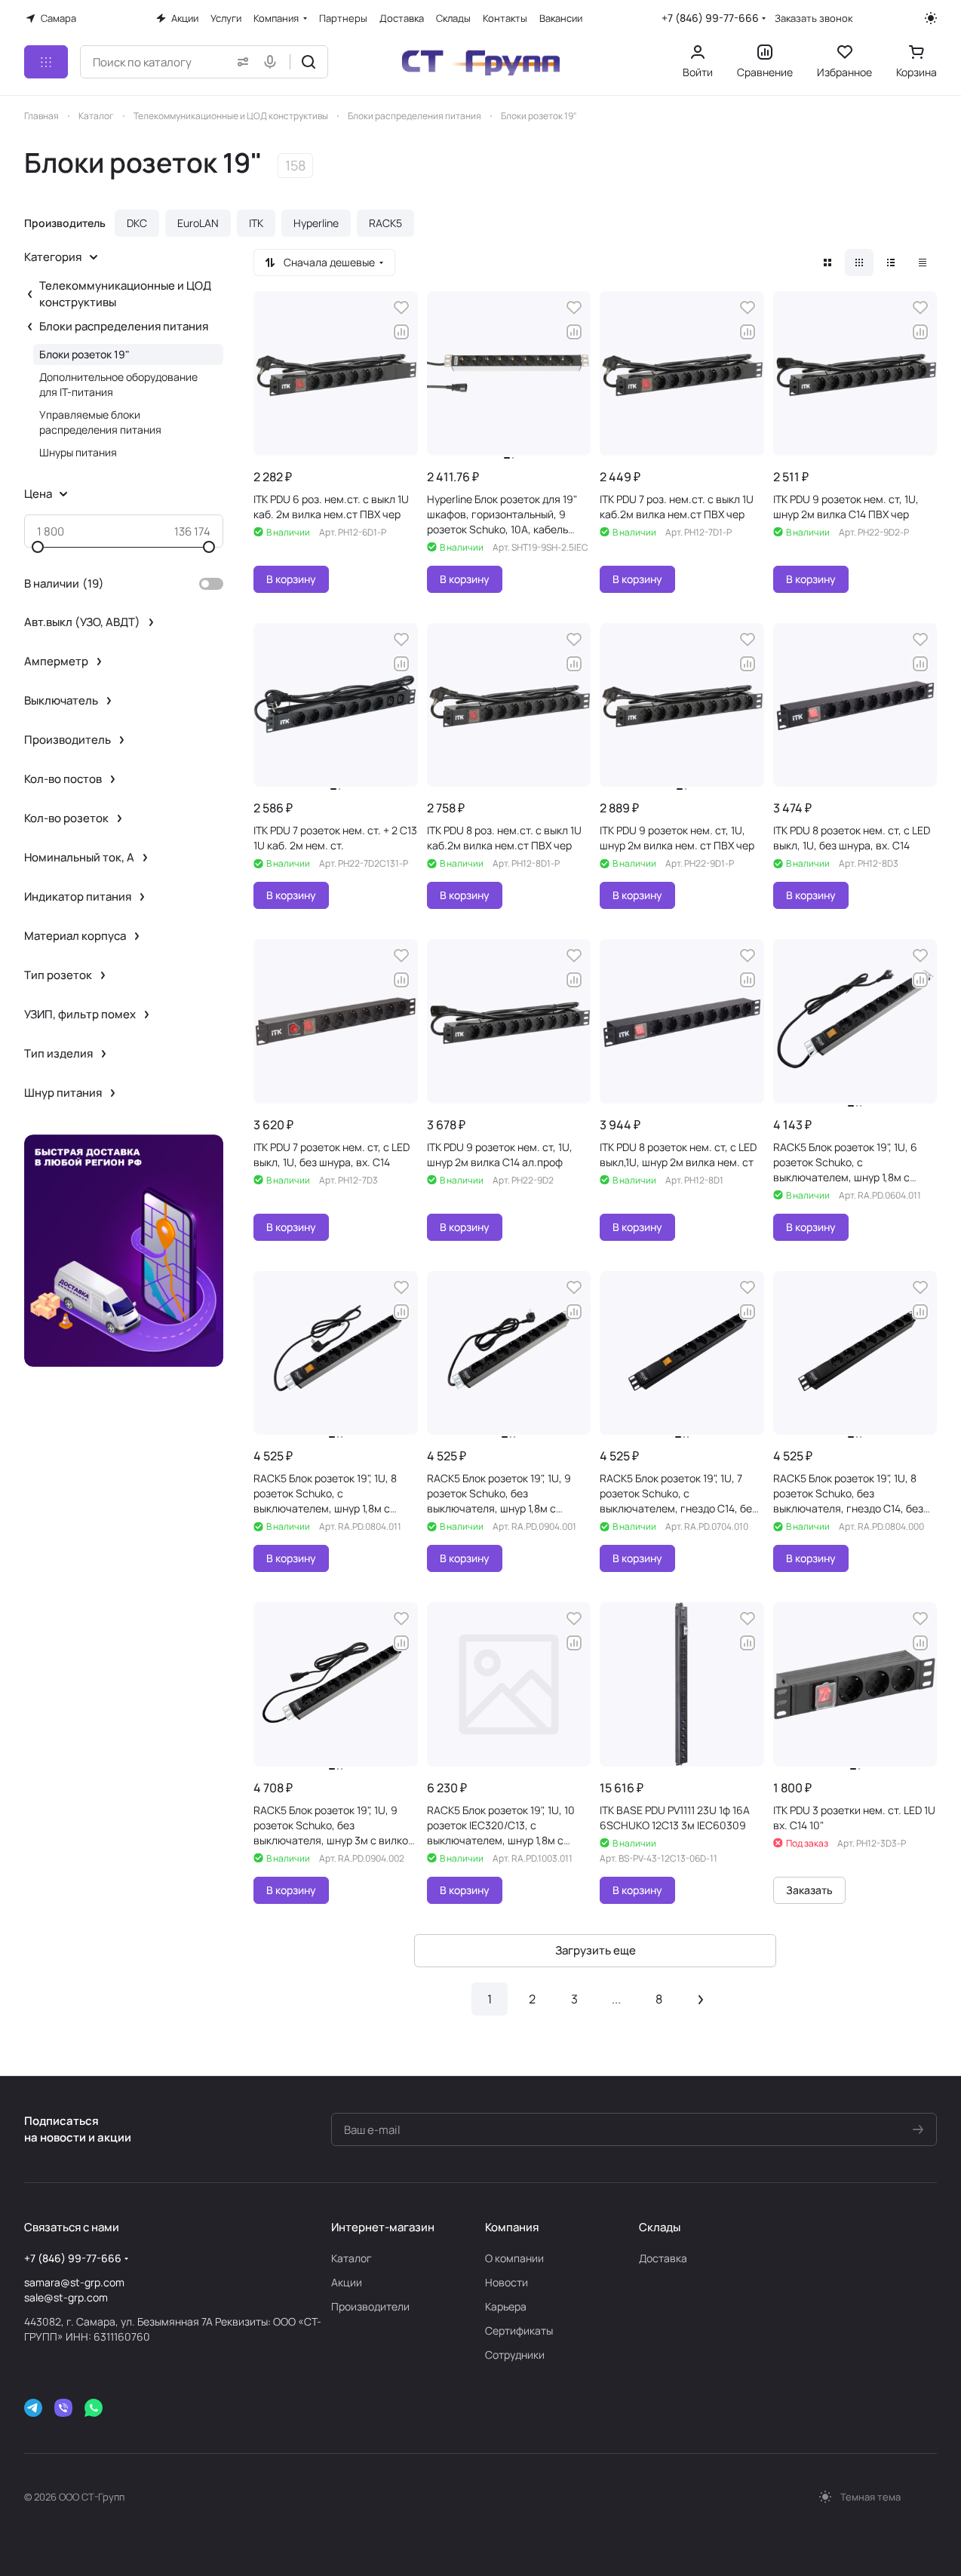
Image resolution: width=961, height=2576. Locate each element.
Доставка (663, 2258)
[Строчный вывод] (891, 263)
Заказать (809, 1890)
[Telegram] (33, 2408)
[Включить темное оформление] (931, 18)
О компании (514, 2258)
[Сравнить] (401, 332)
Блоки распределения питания (124, 326)
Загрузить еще (596, 1950)
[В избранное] (401, 308)
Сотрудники (515, 2355)
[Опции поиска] (240, 62)
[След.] (701, 1999)
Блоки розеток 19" (84, 354)
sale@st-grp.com (66, 2297)
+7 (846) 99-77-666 (710, 18)
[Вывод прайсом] (923, 263)
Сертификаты (519, 2330)
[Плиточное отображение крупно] (827, 263)
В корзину (291, 579)
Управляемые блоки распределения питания (100, 422)
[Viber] (63, 2408)
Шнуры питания (78, 452)
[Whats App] (94, 2408)
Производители (370, 2306)
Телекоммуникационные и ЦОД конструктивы (125, 294)
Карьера (506, 2306)
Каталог (352, 2258)
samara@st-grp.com (74, 2282)
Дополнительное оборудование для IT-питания (118, 384)
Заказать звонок (814, 18)
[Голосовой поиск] (273, 62)
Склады (660, 2227)
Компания (512, 2227)
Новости (507, 2282)
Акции (347, 2282)
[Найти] (309, 62)
